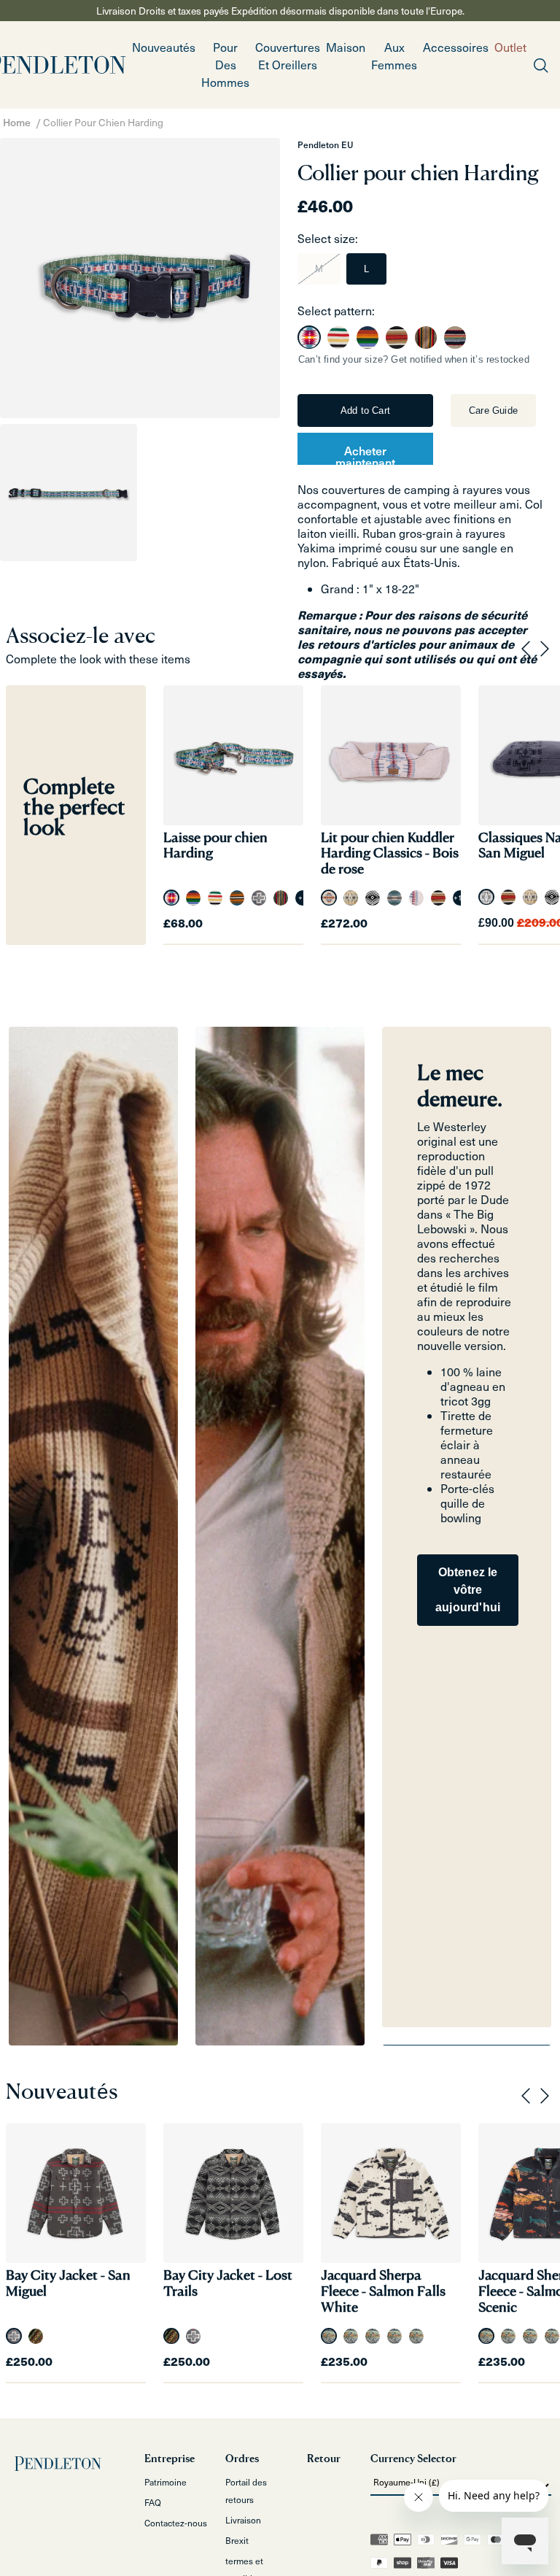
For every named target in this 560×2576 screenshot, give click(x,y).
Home (17, 122)
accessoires (456, 47)
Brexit (237, 2540)
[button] (225, 65)
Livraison (243, 2520)
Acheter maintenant (365, 453)
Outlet (510, 47)
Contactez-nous (176, 2523)
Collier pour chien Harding (103, 122)
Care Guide (493, 410)
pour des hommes (225, 65)
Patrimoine (166, 2482)
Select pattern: (336, 311)
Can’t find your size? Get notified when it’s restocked (414, 359)
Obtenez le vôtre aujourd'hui (468, 1590)
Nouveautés (164, 47)
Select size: (328, 238)
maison (346, 47)
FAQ (153, 2502)
